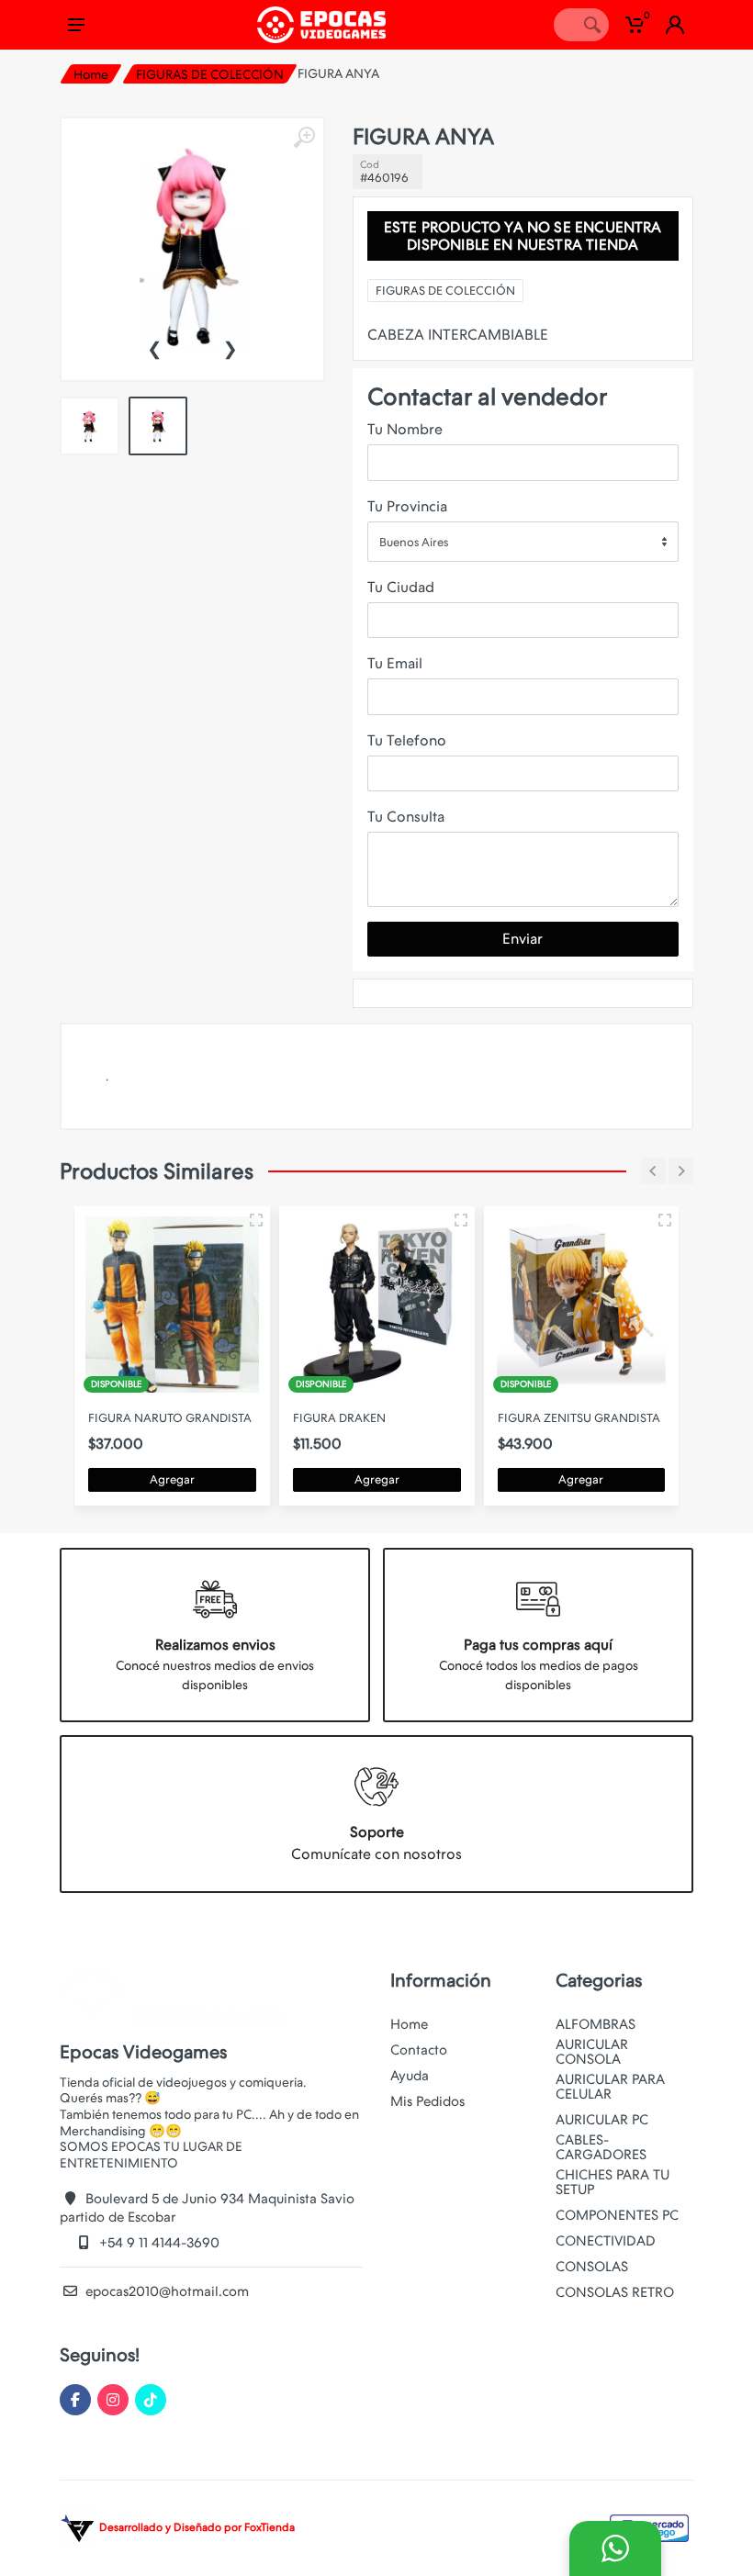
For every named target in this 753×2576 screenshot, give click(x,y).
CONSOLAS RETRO (615, 2292)
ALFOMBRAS (596, 2024)
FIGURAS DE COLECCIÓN (210, 74)
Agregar (172, 1479)
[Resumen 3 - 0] (256, 1220)
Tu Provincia (407, 506)
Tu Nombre (405, 429)
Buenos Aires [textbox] (414, 542)
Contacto (419, 2050)
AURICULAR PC (602, 2120)
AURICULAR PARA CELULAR (610, 2087)
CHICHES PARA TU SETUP (613, 2182)
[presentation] (154, 347)
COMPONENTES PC (617, 2215)
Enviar (523, 939)
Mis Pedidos (427, 2101)
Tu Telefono (407, 740)
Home (91, 74)
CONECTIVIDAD (606, 2241)
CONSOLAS (592, 2267)
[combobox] (523, 542)
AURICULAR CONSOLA (592, 2052)
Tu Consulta (406, 817)
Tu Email (395, 663)
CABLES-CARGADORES (601, 2147)
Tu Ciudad (401, 587)
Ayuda (410, 2076)
